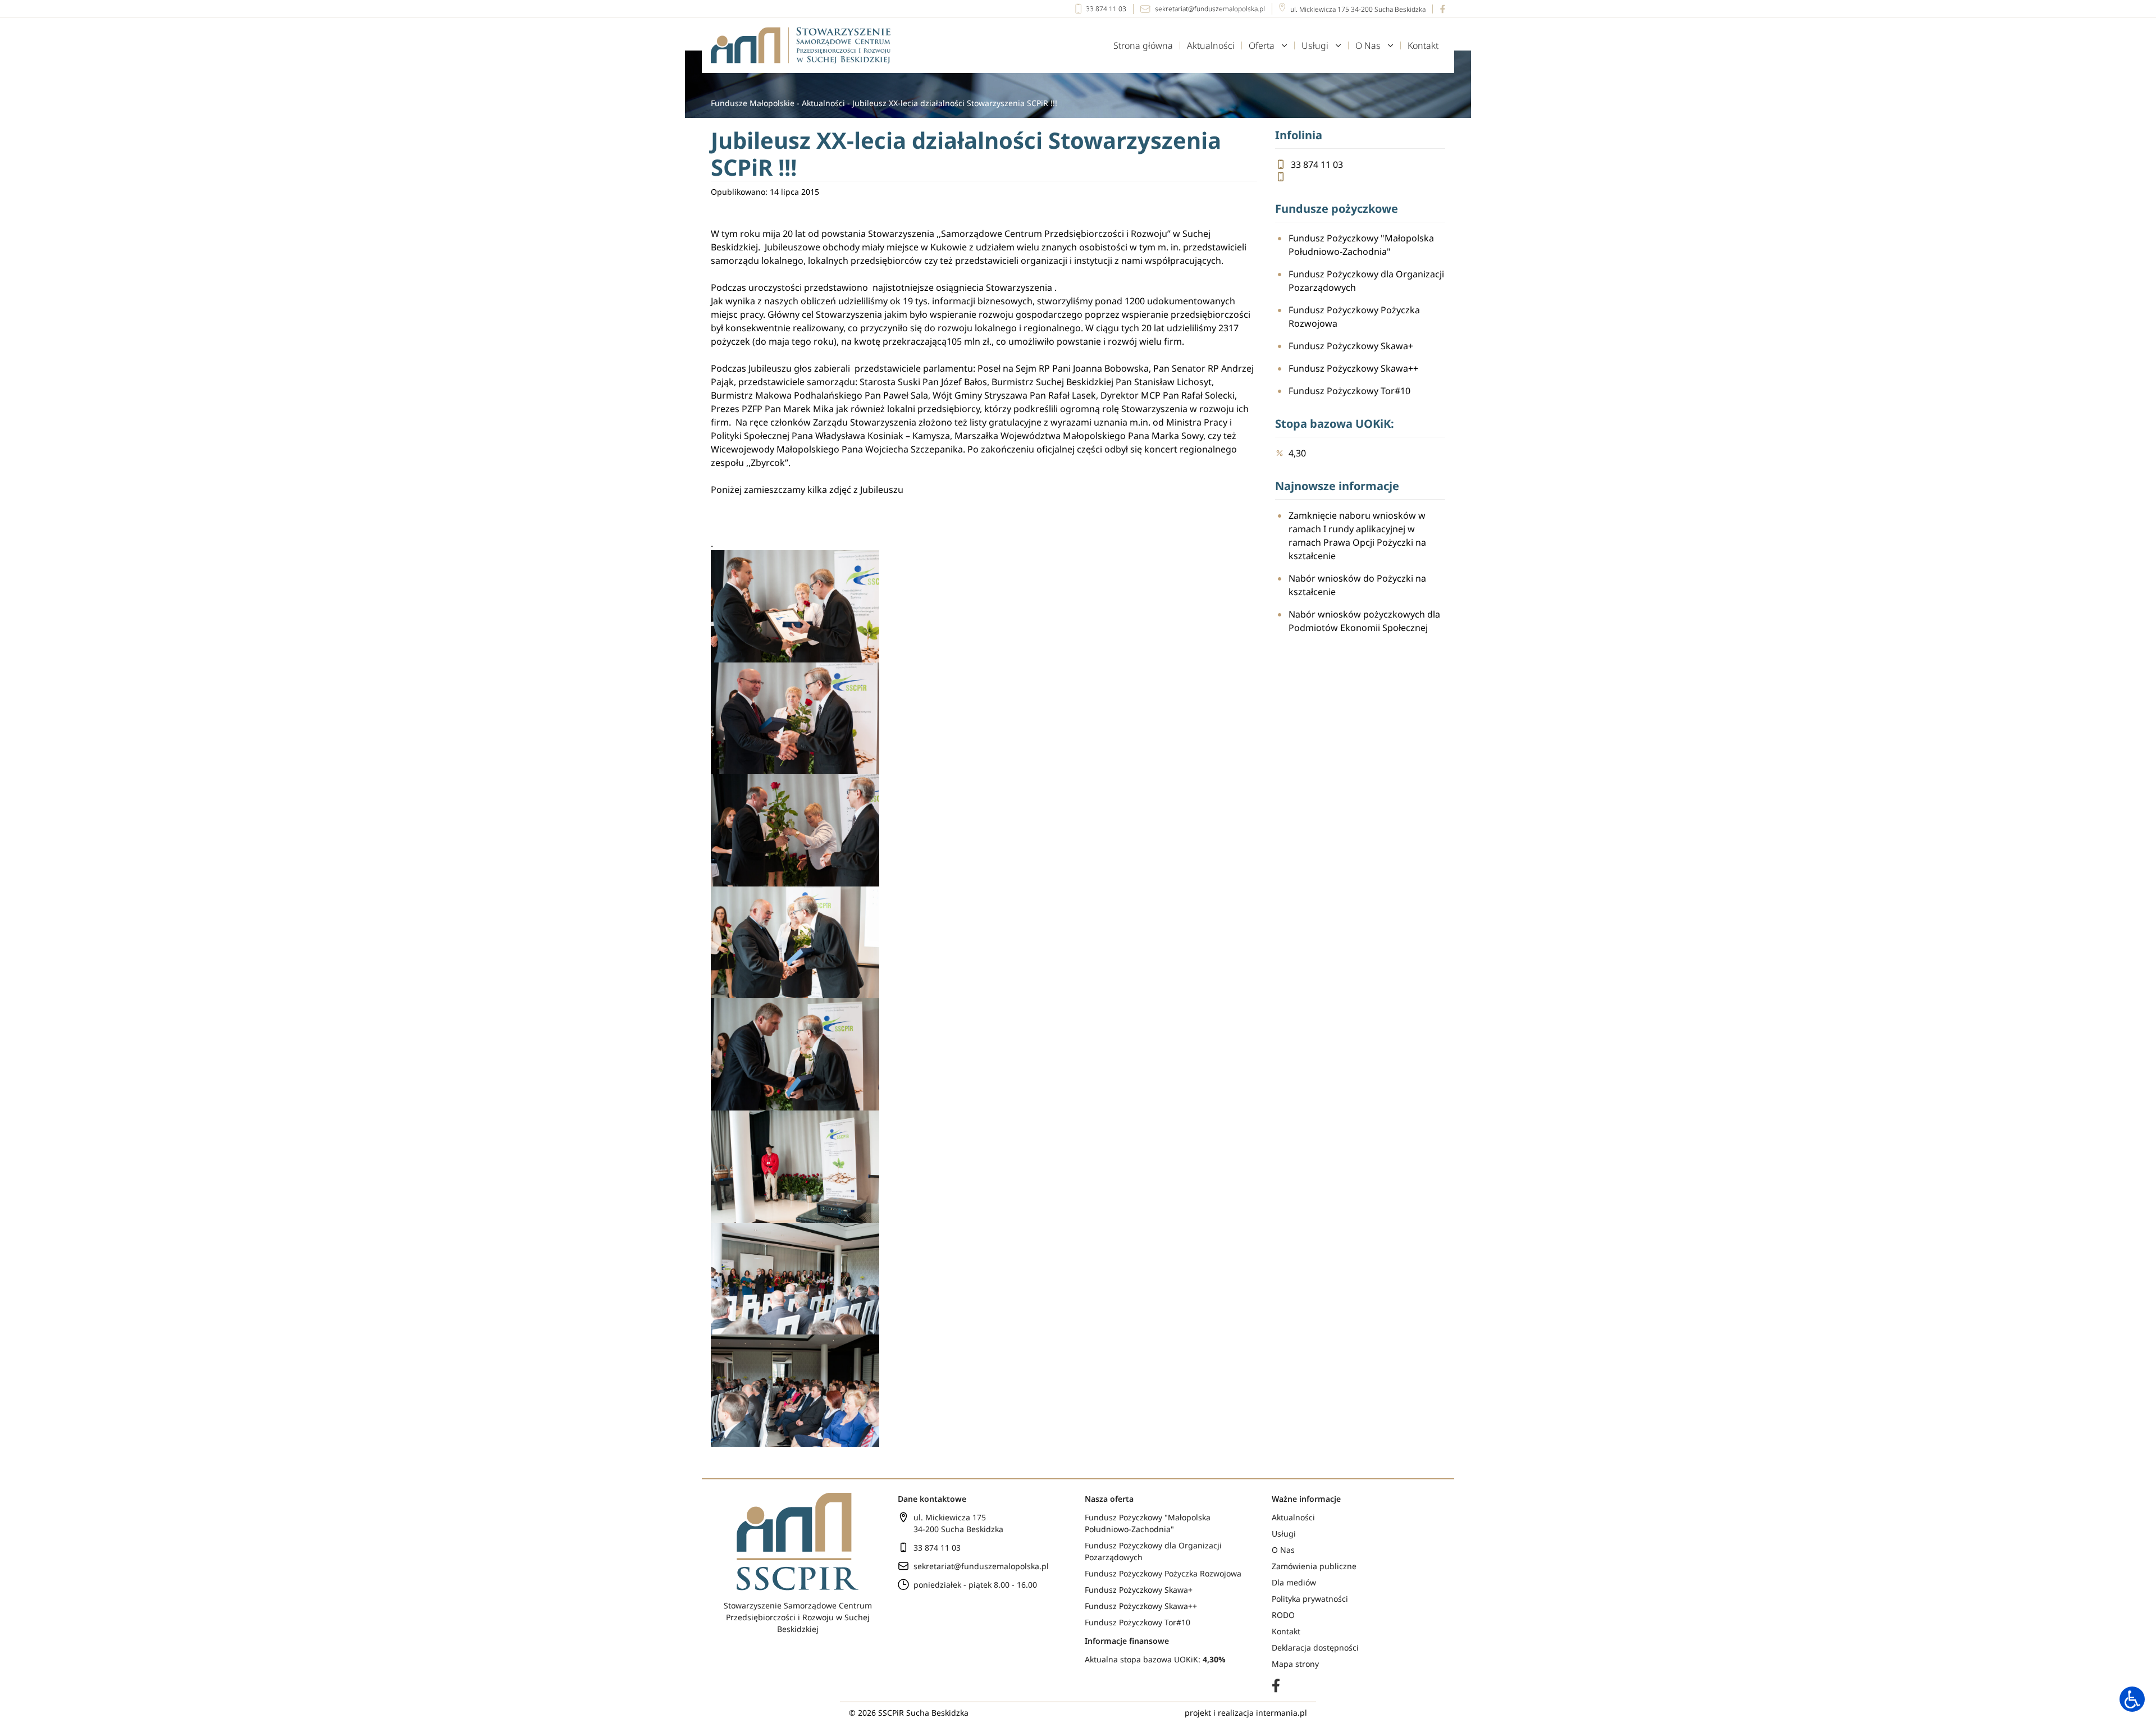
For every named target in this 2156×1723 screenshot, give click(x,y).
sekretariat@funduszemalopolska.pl (1210, 9)
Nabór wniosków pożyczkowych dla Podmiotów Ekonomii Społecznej (1364, 621)
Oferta (1262, 45)
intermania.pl (1282, 1713)
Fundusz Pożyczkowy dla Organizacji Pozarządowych (1366, 281)
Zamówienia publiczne (1314, 1566)
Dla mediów (1294, 1582)
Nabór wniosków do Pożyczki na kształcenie (1357, 585)
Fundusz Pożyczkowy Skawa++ (1353, 368)
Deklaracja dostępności (1315, 1647)
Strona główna (1143, 45)
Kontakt (1423, 45)
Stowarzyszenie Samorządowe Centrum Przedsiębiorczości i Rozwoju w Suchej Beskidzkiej (798, 1617)
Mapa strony (1295, 1664)
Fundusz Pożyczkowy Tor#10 (1349, 391)
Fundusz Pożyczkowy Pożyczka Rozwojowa (1354, 317)
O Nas (1368, 45)
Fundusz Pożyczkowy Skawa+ (1351, 346)
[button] (2132, 1699)
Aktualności (1211, 45)
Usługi (1315, 45)
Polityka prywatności (1310, 1599)
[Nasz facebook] (1439, 9)
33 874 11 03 (1106, 9)
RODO (1283, 1615)
